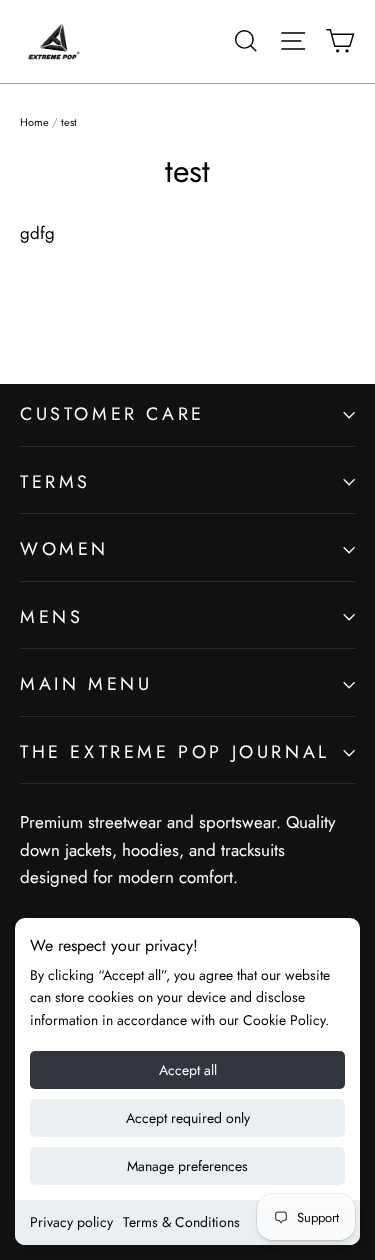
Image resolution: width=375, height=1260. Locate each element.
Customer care (112, 414)
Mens (51, 617)
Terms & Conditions (181, 1222)
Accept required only (188, 1118)
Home (34, 122)
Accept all (188, 1070)
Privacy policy (71, 1222)
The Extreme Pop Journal (175, 752)
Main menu (86, 684)
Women (64, 549)
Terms (55, 482)
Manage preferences (187, 1166)
